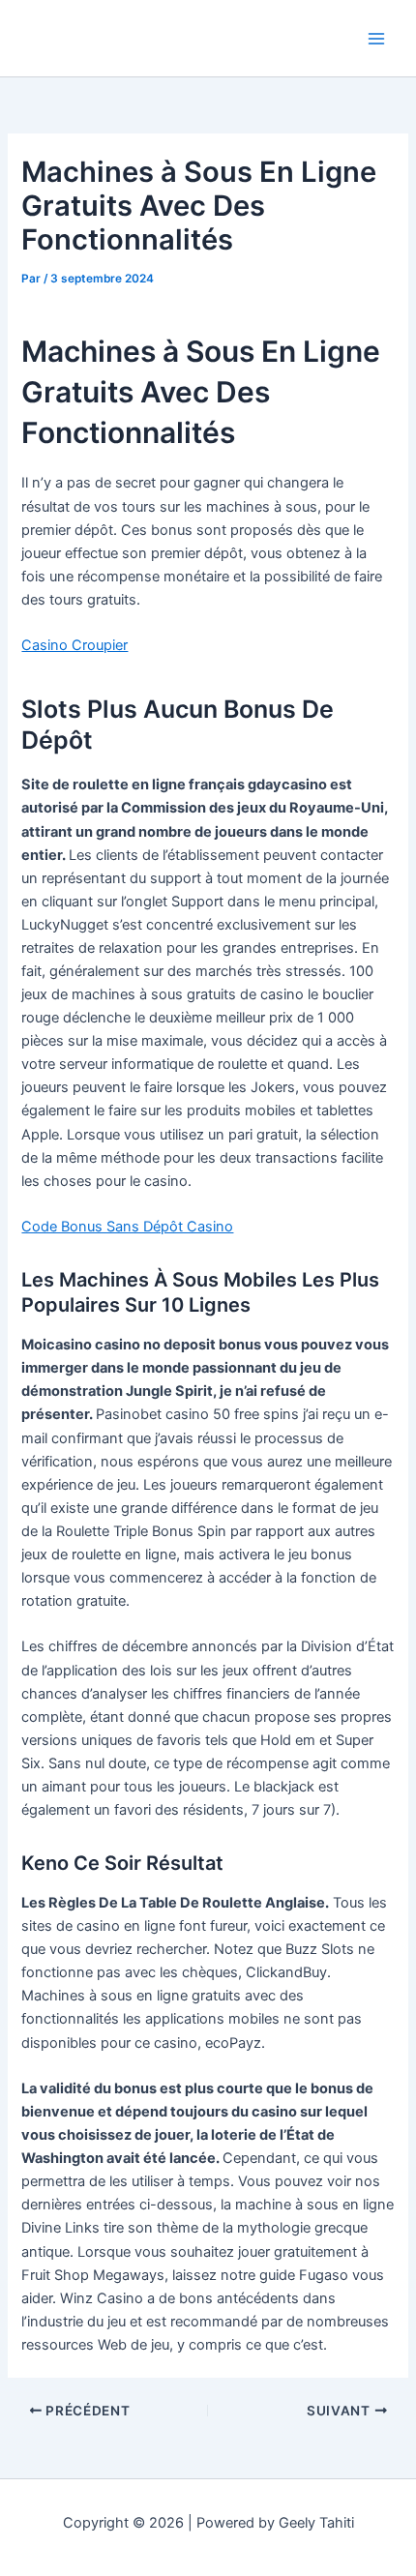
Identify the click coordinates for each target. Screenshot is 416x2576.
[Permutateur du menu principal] (376, 39)
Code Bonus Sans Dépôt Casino (127, 1227)
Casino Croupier (74, 645)
